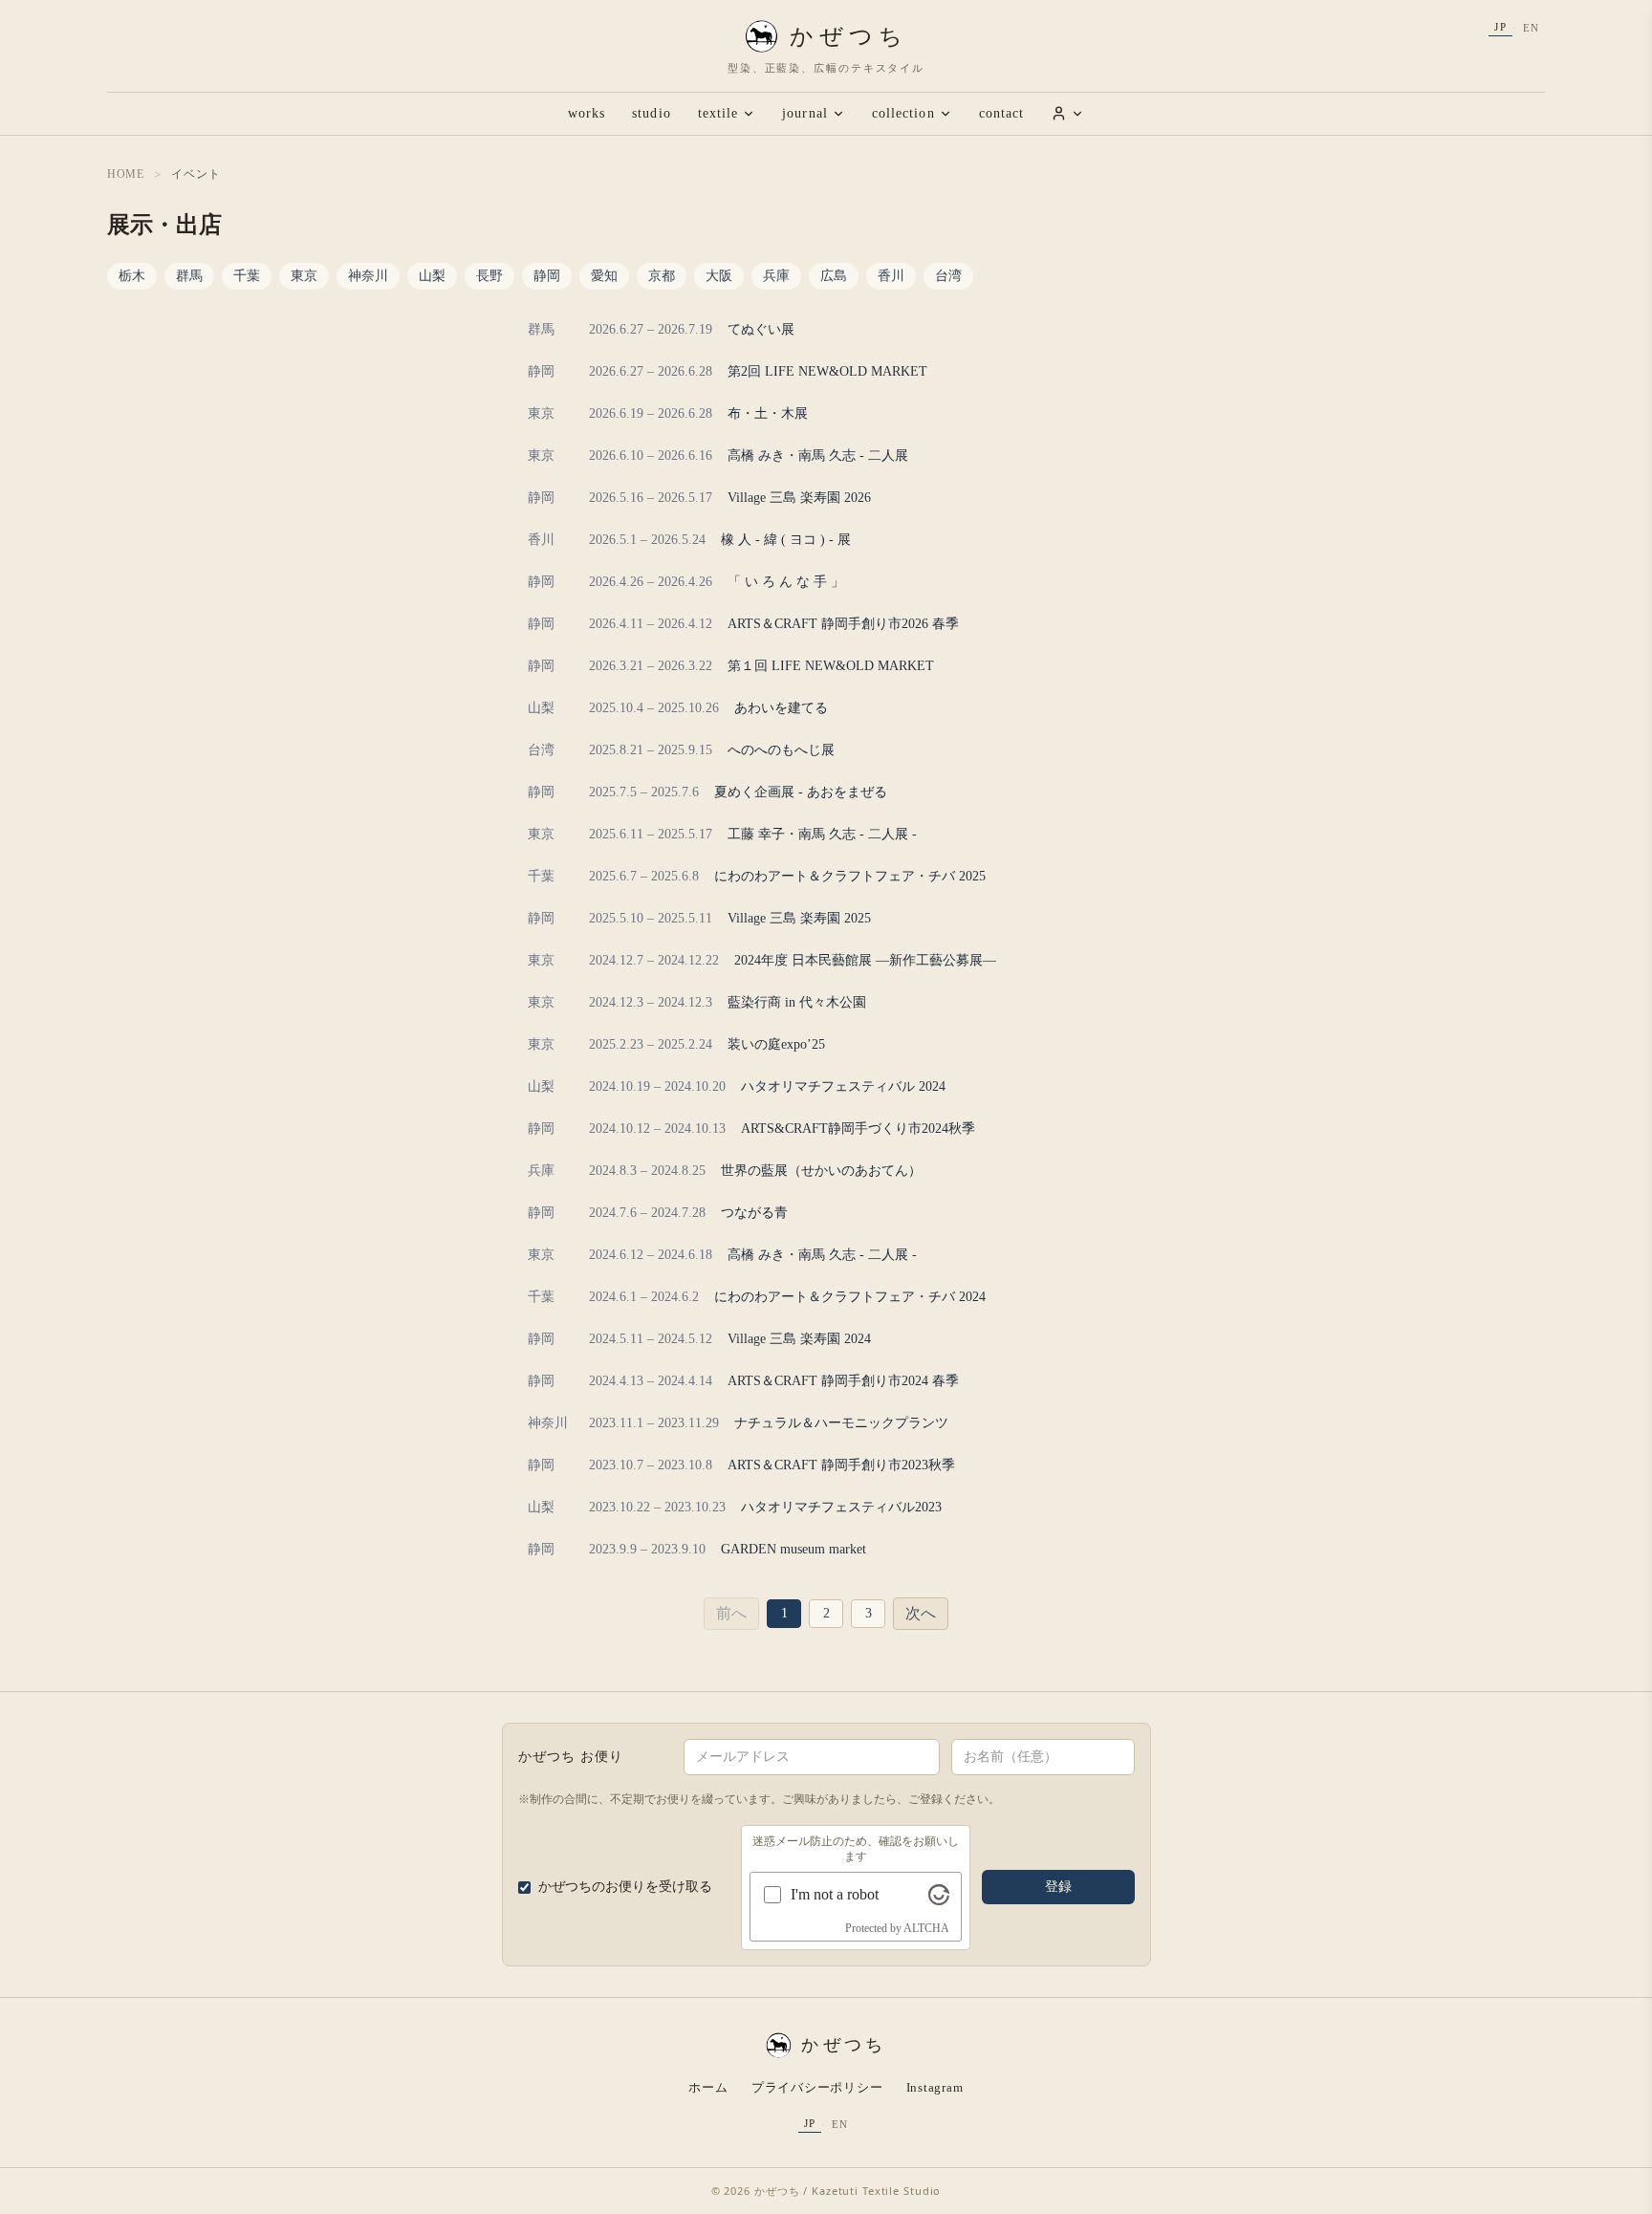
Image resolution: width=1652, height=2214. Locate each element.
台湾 (948, 276)
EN (1531, 28)
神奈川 (368, 276)
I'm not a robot (835, 1894)
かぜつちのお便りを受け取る (625, 1887)
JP (1500, 27)
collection (903, 113)
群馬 (189, 276)
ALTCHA (926, 1928)
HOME (126, 174)
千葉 (247, 276)
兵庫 (776, 276)
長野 (489, 276)
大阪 (719, 276)
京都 (662, 276)
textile (718, 113)
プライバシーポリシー (817, 2087)
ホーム (708, 2087)
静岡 (547, 276)
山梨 (432, 276)
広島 (834, 276)
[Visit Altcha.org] (939, 1895)
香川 (891, 276)
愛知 (604, 276)
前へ (731, 1613)
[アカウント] (1067, 113)
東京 (304, 276)
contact (1002, 113)
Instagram (935, 2087)
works (587, 113)
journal (805, 113)
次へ (921, 1613)
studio (651, 113)
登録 (1058, 1887)
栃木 (132, 276)
